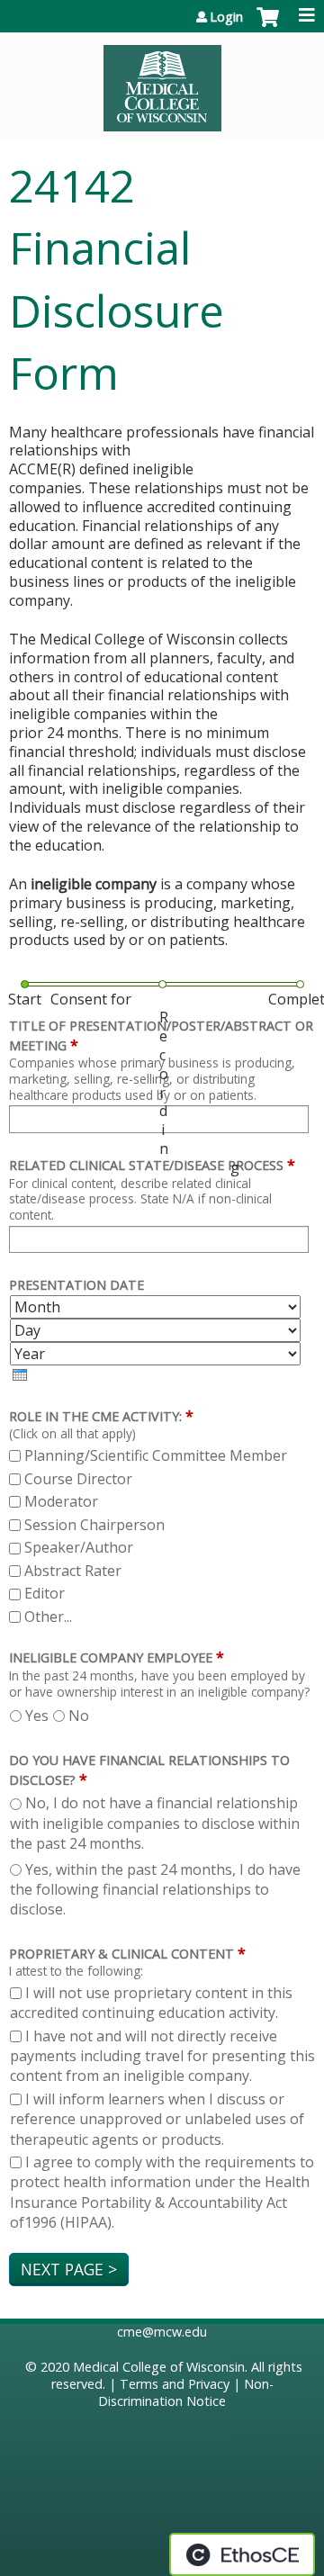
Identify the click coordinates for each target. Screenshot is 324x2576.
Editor (45, 1593)
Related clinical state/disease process (146, 1165)
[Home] (162, 82)
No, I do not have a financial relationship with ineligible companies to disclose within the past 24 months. (155, 1823)
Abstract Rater (73, 1571)
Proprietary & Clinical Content (121, 1954)
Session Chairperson (94, 1525)
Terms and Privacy (175, 2384)
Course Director (78, 1479)
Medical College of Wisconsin (159, 2367)
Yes (37, 1716)
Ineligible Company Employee (111, 1657)
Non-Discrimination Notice (186, 2392)
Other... (48, 1617)
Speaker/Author (79, 1547)
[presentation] (20, 1375)
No (79, 1716)
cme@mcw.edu (162, 2332)
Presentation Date (76, 1285)
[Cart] (268, 26)
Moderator (61, 1501)
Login (226, 17)
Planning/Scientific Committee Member (156, 1455)
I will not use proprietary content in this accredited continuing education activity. (151, 2003)
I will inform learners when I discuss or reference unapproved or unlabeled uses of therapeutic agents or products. (157, 2119)
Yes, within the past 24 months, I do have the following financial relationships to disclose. (155, 1890)
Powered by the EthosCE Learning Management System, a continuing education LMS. (242, 2554)
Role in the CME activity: (95, 1416)
